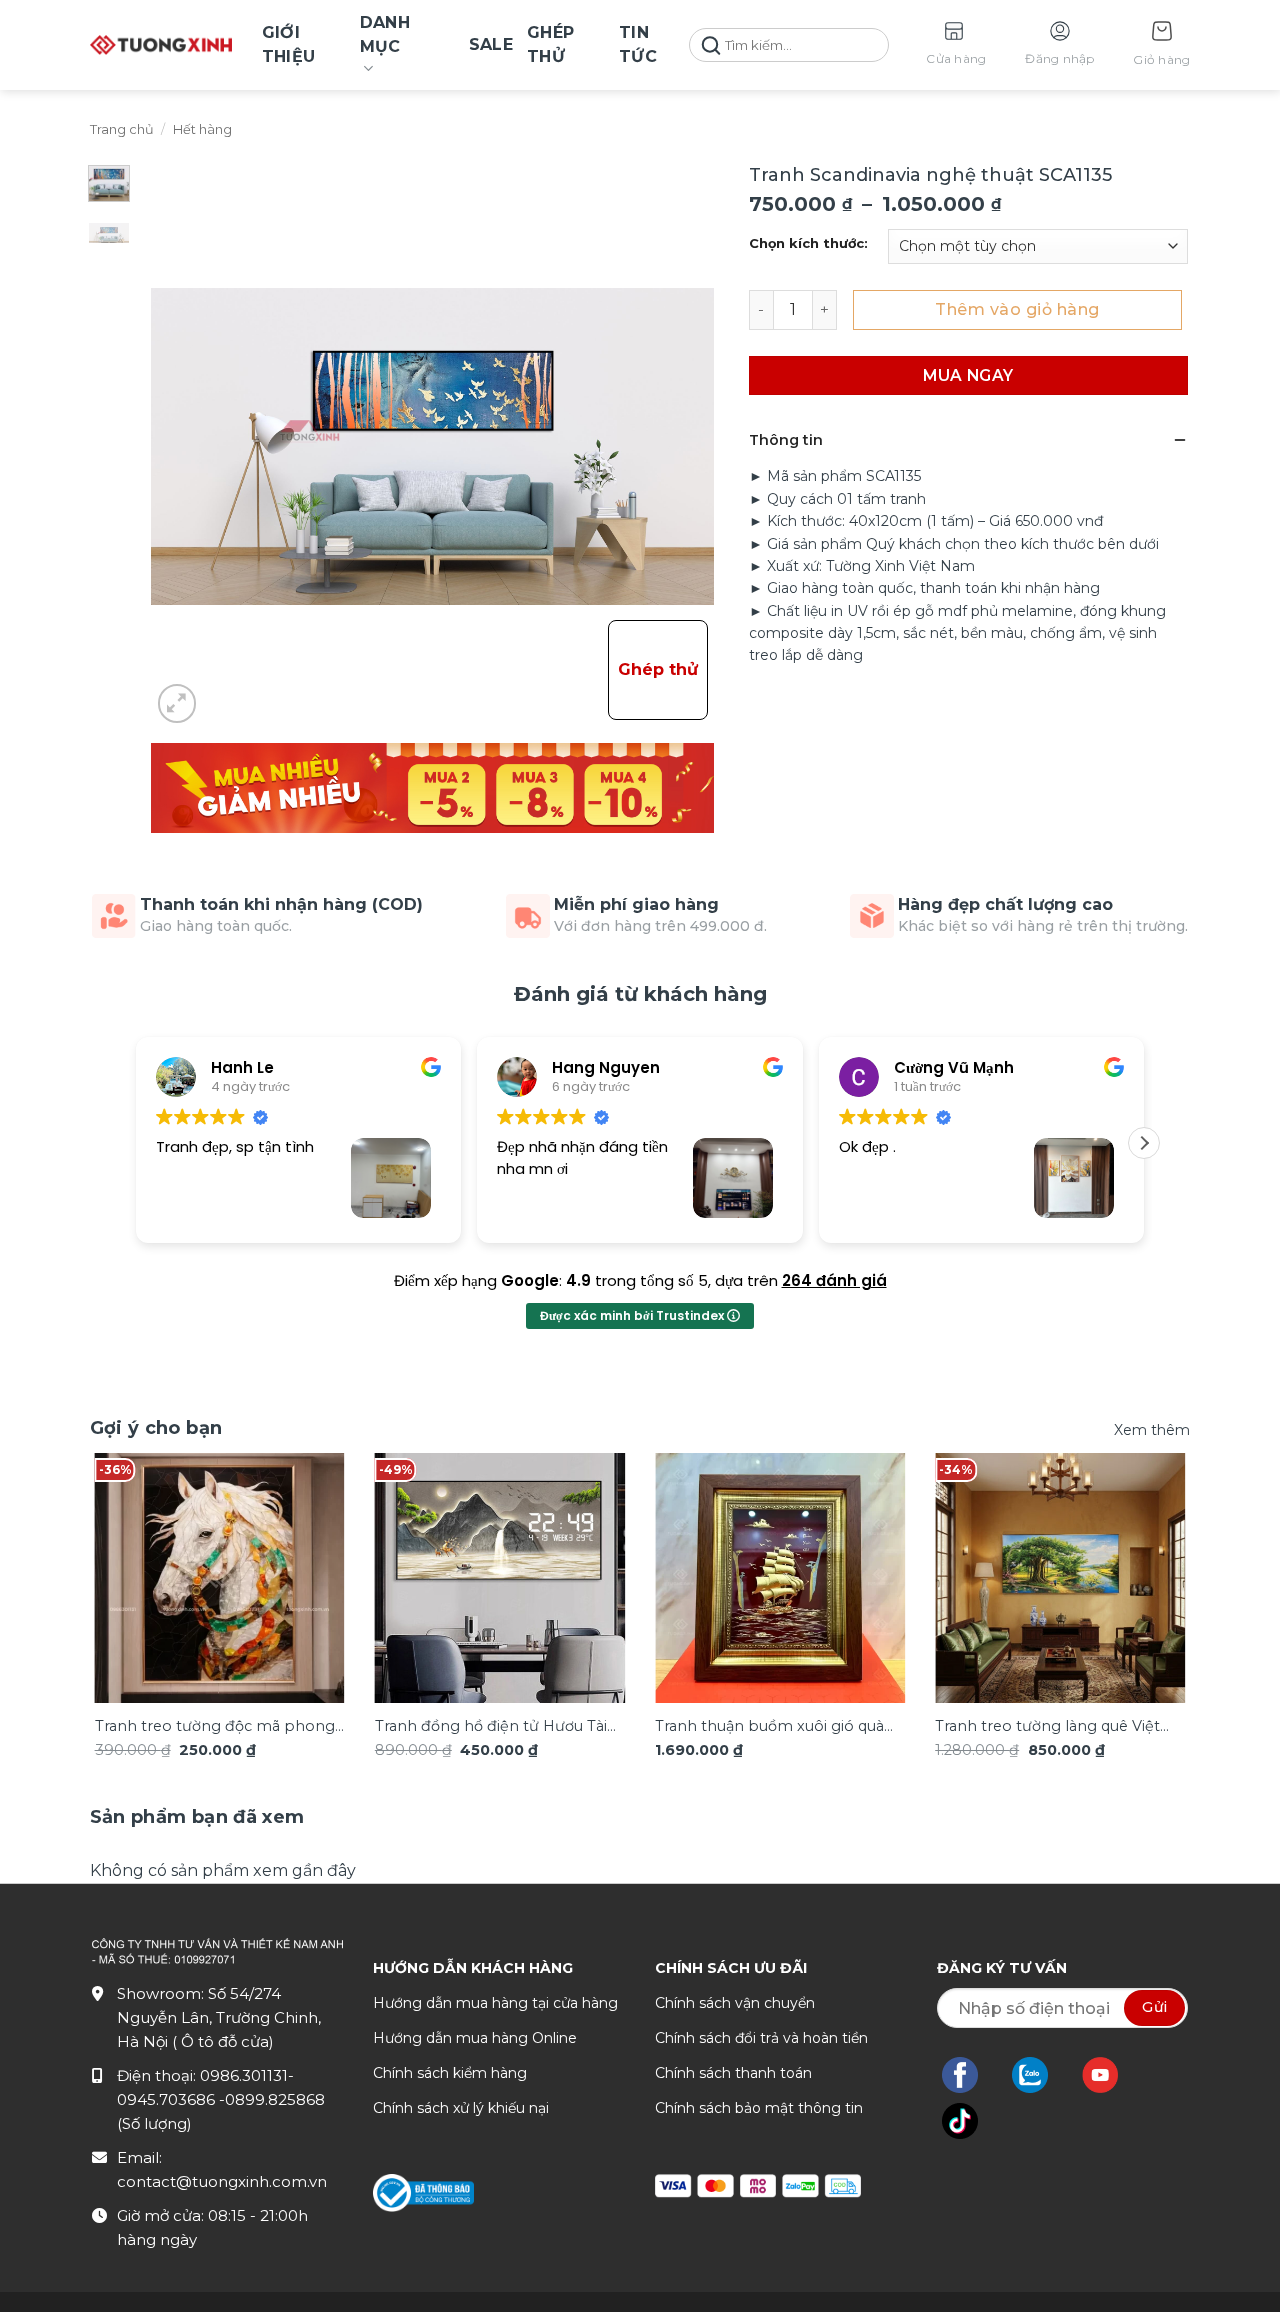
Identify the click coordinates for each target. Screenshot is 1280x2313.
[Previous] (127, 1567)
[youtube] (1110, 2075)
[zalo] (1040, 2075)
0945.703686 (168, 2099)
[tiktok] (970, 2121)
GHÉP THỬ (550, 44)
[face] (970, 2075)
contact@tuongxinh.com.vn (222, 2181)
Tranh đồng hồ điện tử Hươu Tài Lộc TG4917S (491, 1727)
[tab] (197, 1817)
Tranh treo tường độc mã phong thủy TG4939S (215, 1727)
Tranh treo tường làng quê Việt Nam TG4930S (1047, 1727)
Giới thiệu (289, 44)
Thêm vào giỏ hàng (1017, 309)
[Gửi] (711, 45)
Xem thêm (1152, 1430)
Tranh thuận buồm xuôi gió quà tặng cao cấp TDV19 (769, 1727)
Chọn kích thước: (808, 244)
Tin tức (638, 44)
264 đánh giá (834, 1280)
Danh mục (385, 34)
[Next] (1153, 1567)
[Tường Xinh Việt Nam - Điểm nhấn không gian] (161, 45)
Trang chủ (122, 129)
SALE (491, 44)
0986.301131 (244, 2075)
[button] (1161, 45)
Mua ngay (968, 375)
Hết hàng (202, 129)
